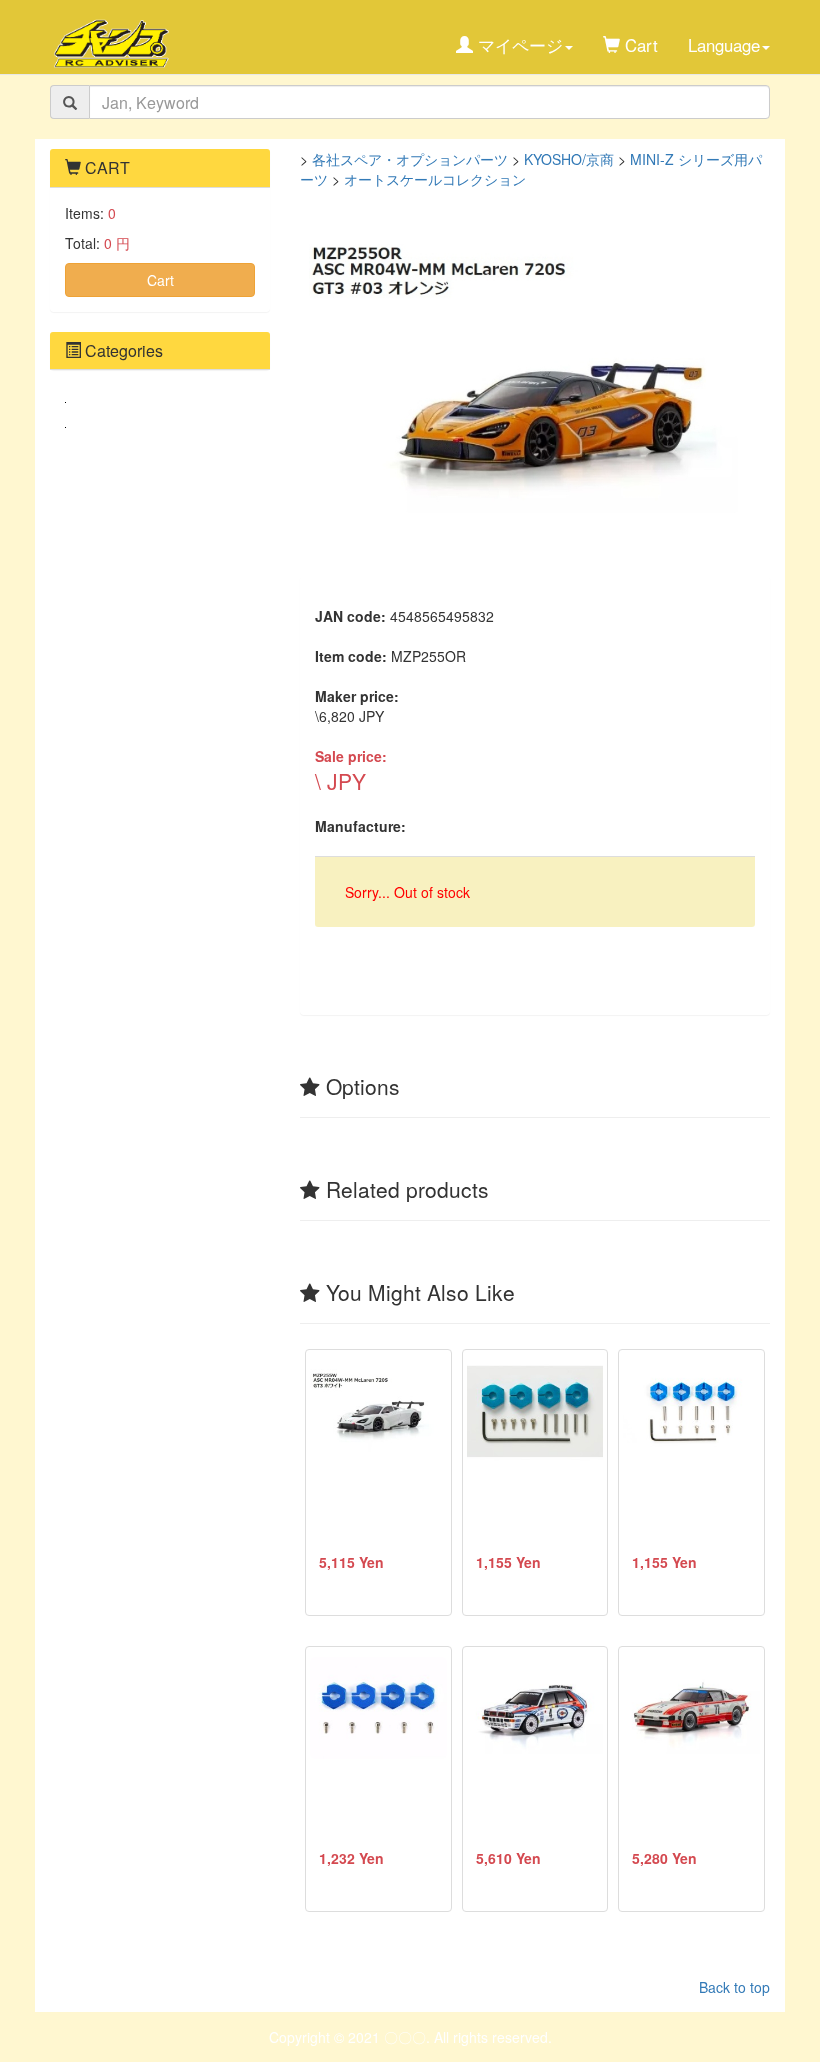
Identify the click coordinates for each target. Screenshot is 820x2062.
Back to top (734, 1987)
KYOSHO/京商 (569, 159)
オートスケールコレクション (435, 179)
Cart (160, 280)
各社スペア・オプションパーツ (410, 159)
